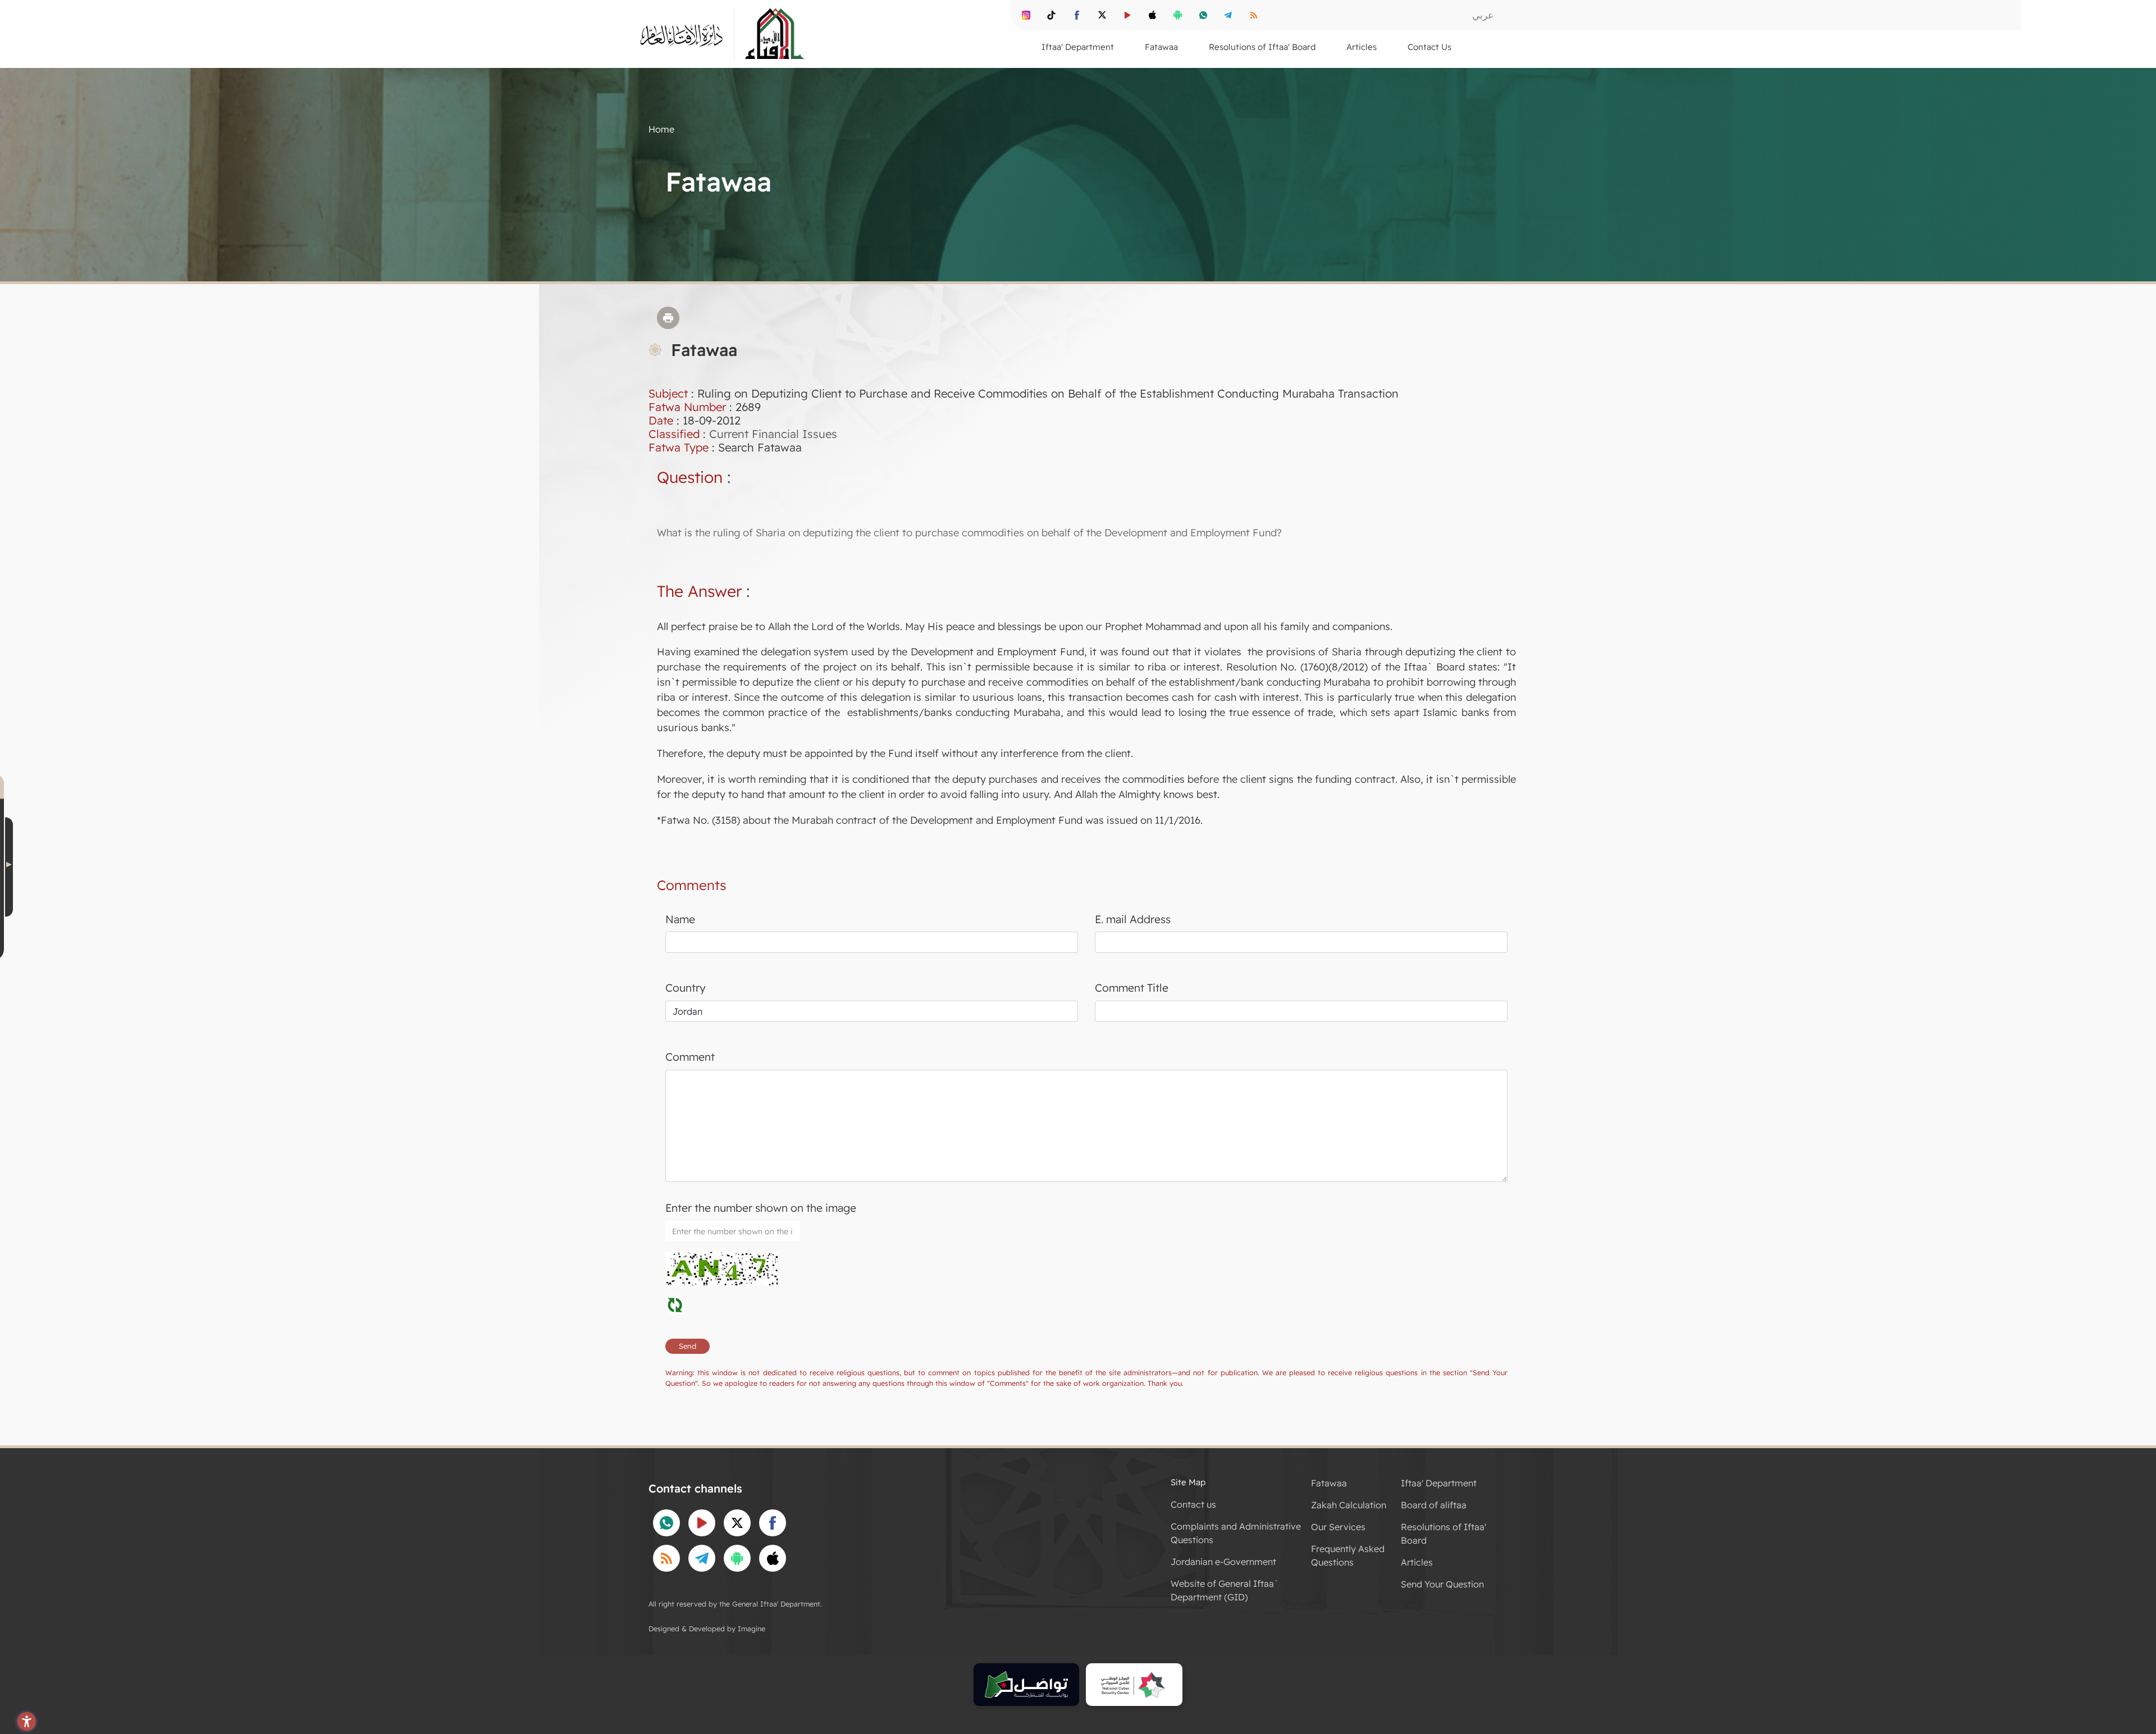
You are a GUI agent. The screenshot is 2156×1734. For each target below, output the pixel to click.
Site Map (1188, 1482)
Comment (690, 1057)
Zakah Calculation (1349, 1505)
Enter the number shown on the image (761, 1208)
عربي (1483, 15)
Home (661, 129)
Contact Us (1429, 47)
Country (686, 988)
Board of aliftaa (1434, 1505)
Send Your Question (1442, 1584)
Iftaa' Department (1439, 1483)
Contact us (1193, 1504)
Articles (1417, 1562)
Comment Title (1132, 988)
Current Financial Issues (773, 434)
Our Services (1338, 1527)
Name (680, 919)
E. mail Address (1133, 919)
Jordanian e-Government (1223, 1562)
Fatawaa (1329, 1483)
